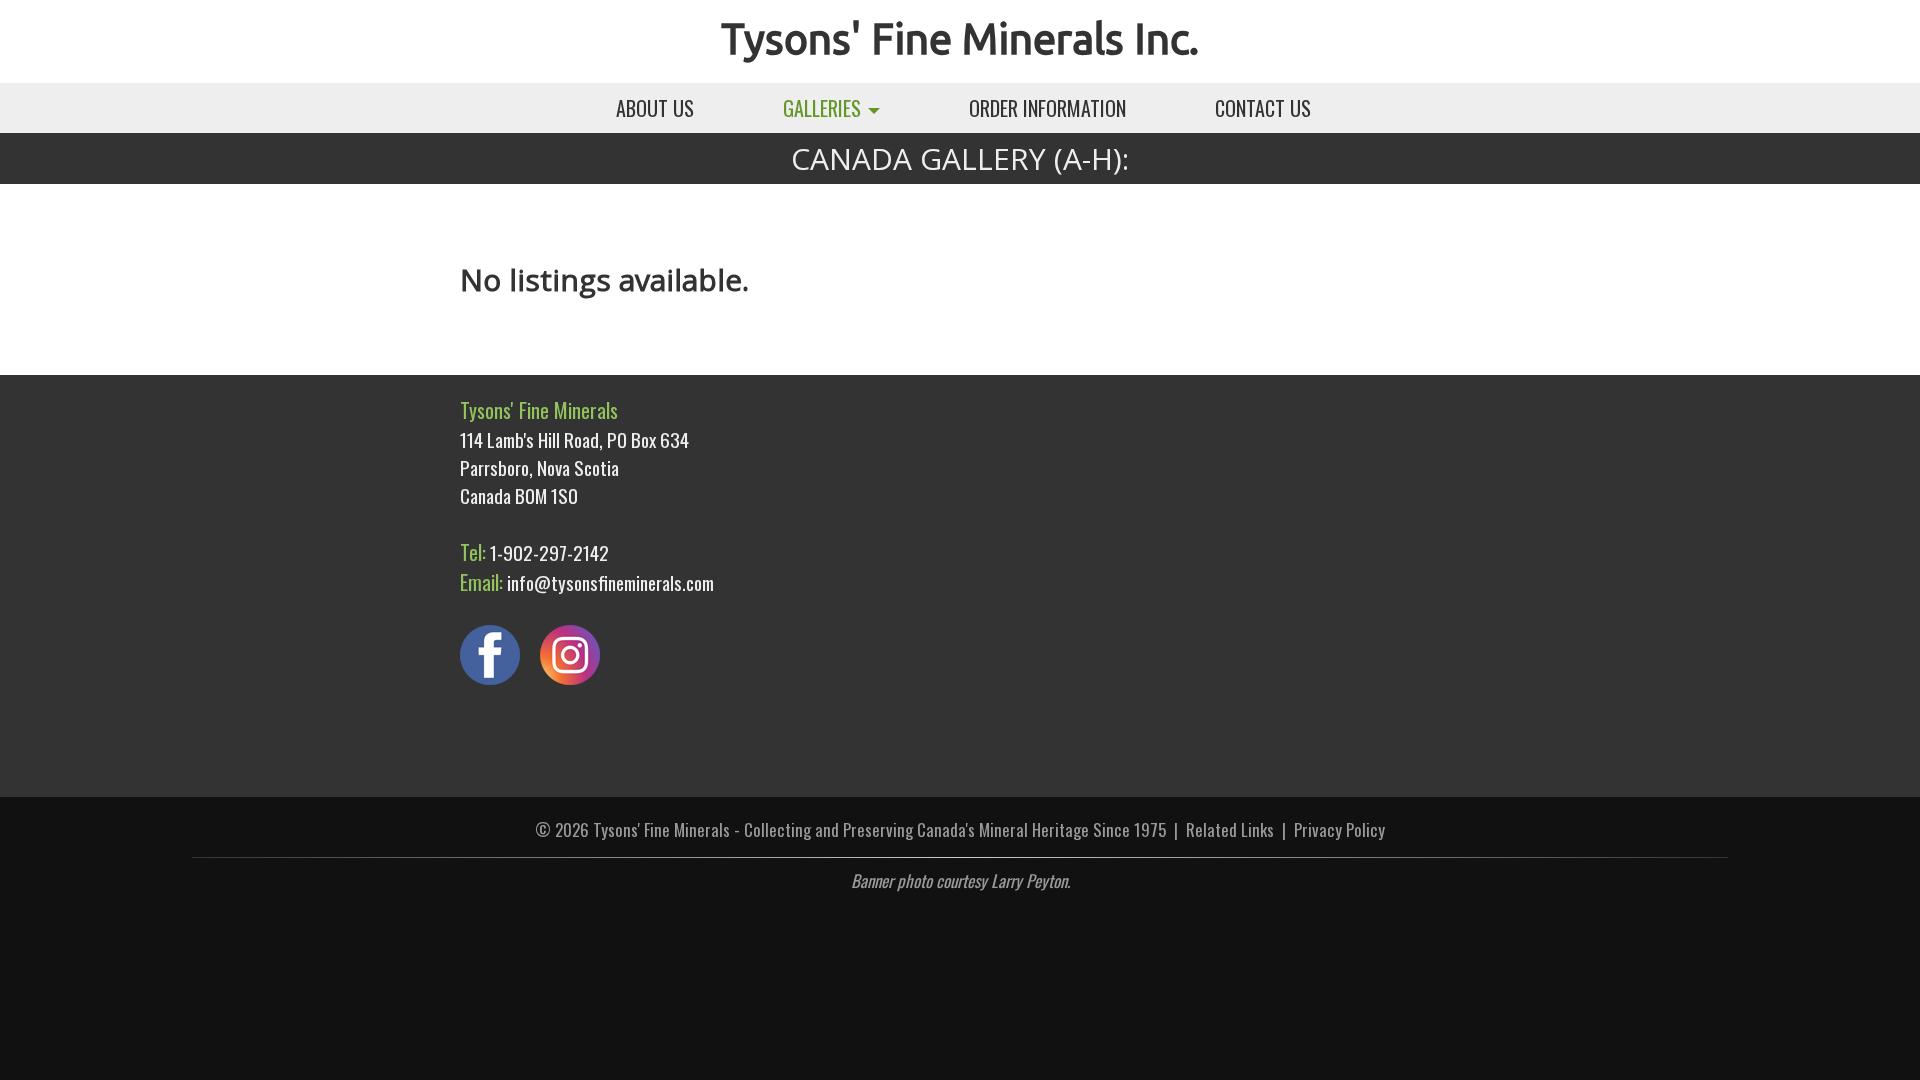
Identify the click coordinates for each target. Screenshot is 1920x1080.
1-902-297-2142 (549, 552)
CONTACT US (1263, 108)
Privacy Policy (1339, 829)
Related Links (1230, 829)
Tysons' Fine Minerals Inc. (960, 38)
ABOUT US (655, 108)
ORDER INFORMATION (1047, 108)
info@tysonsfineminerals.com (610, 582)
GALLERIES (824, 108)
